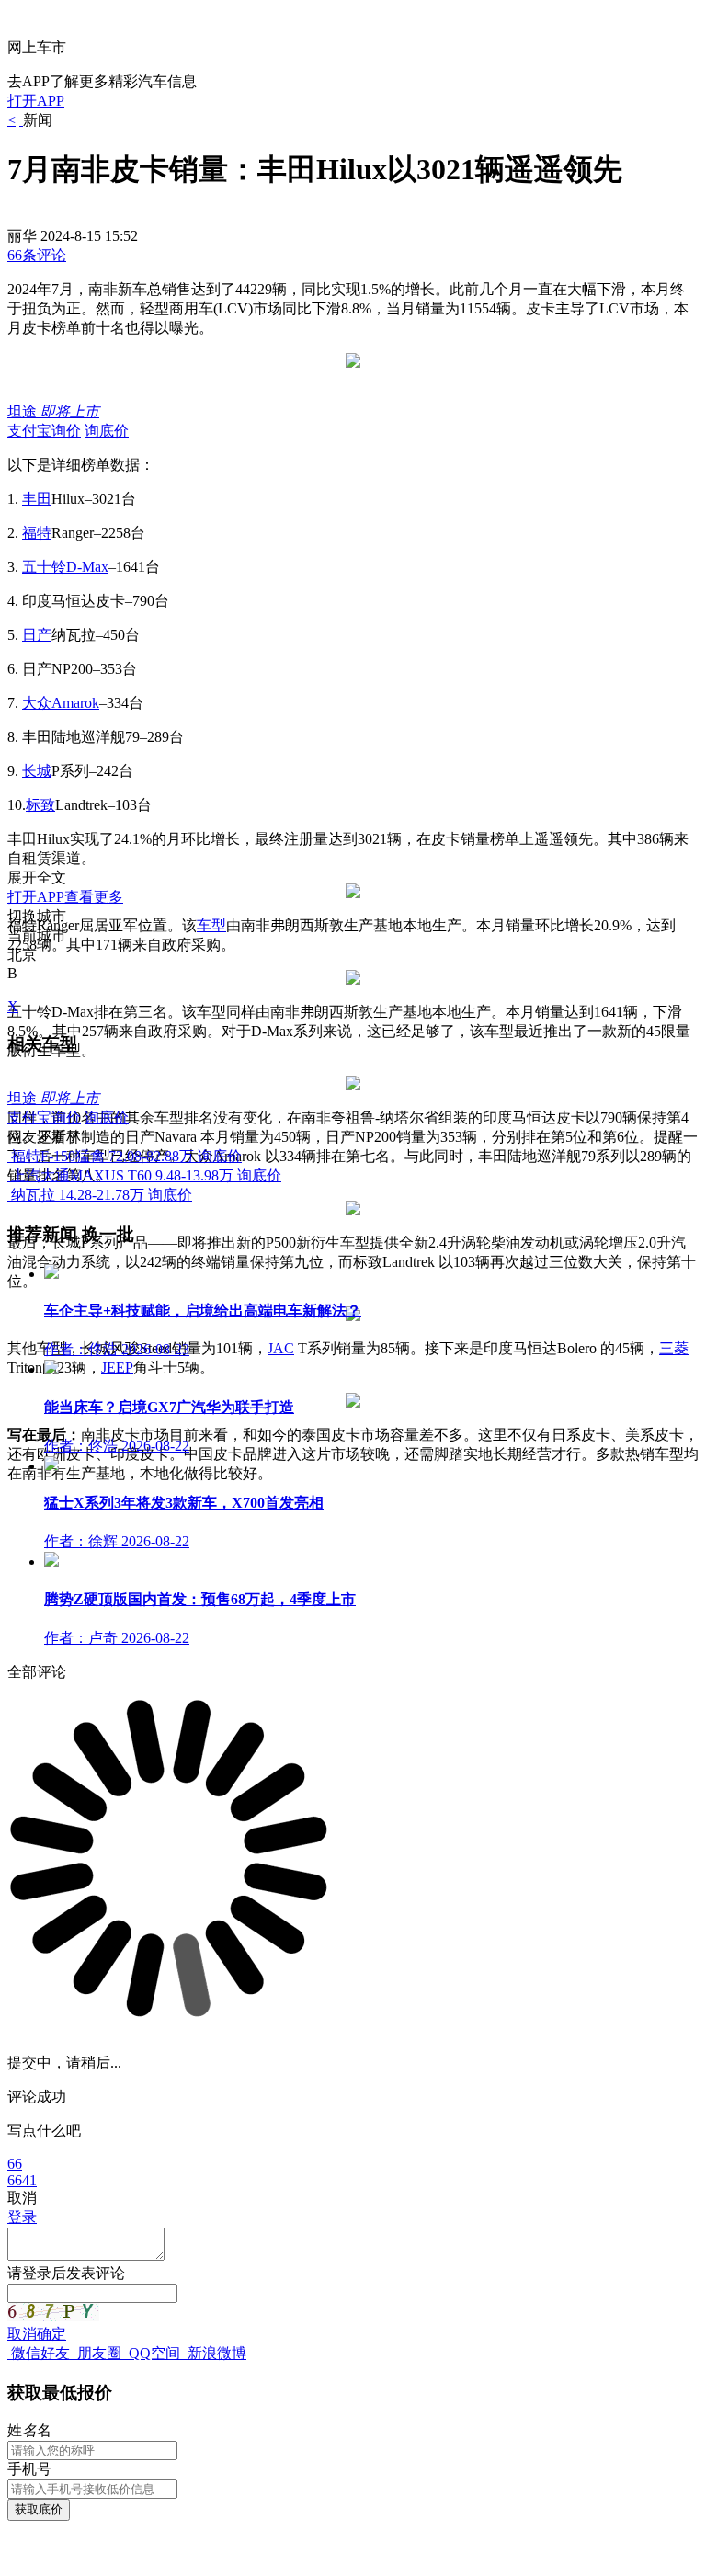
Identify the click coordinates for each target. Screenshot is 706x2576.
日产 (37, 635)
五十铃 (44, 567)
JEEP (117, 1368)
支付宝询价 (44, 431)
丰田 (37, 499)
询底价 (107, 431)
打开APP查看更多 (65, 897)
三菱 (674, 1348)
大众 (37, 703)
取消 (22, 2334)
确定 (51, 2334)
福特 (37, 533)
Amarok (75, 703)
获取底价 (39, 2509)
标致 (40, 805)
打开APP (36, 101)
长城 (37, 771)
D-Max (87, 567)
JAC (281, 1348)
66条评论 (37, 255)
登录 (22, 2217)
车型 (211, 925)
